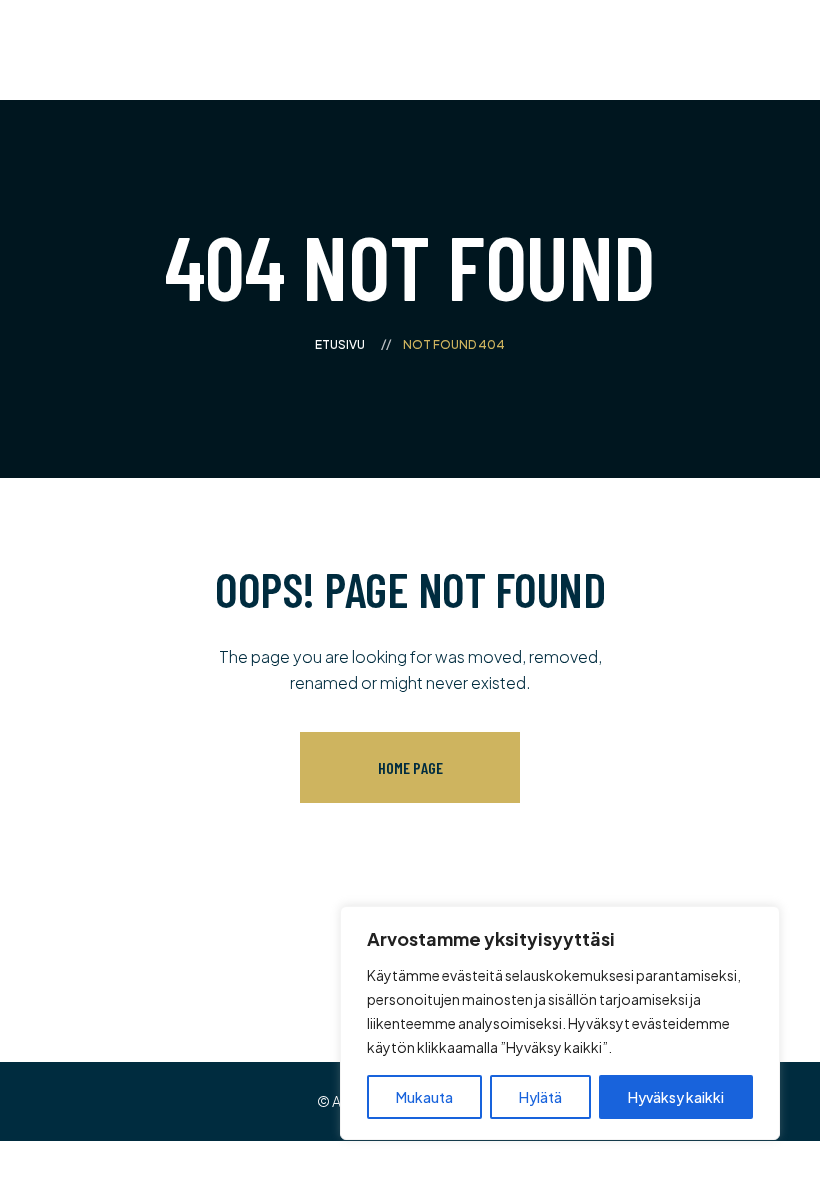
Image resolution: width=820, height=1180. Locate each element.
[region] (560, 1023)
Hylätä (540, 1097)
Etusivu (340, 344)
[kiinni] (759, 923)
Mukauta (424, 1097)
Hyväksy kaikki (676, 1097)
